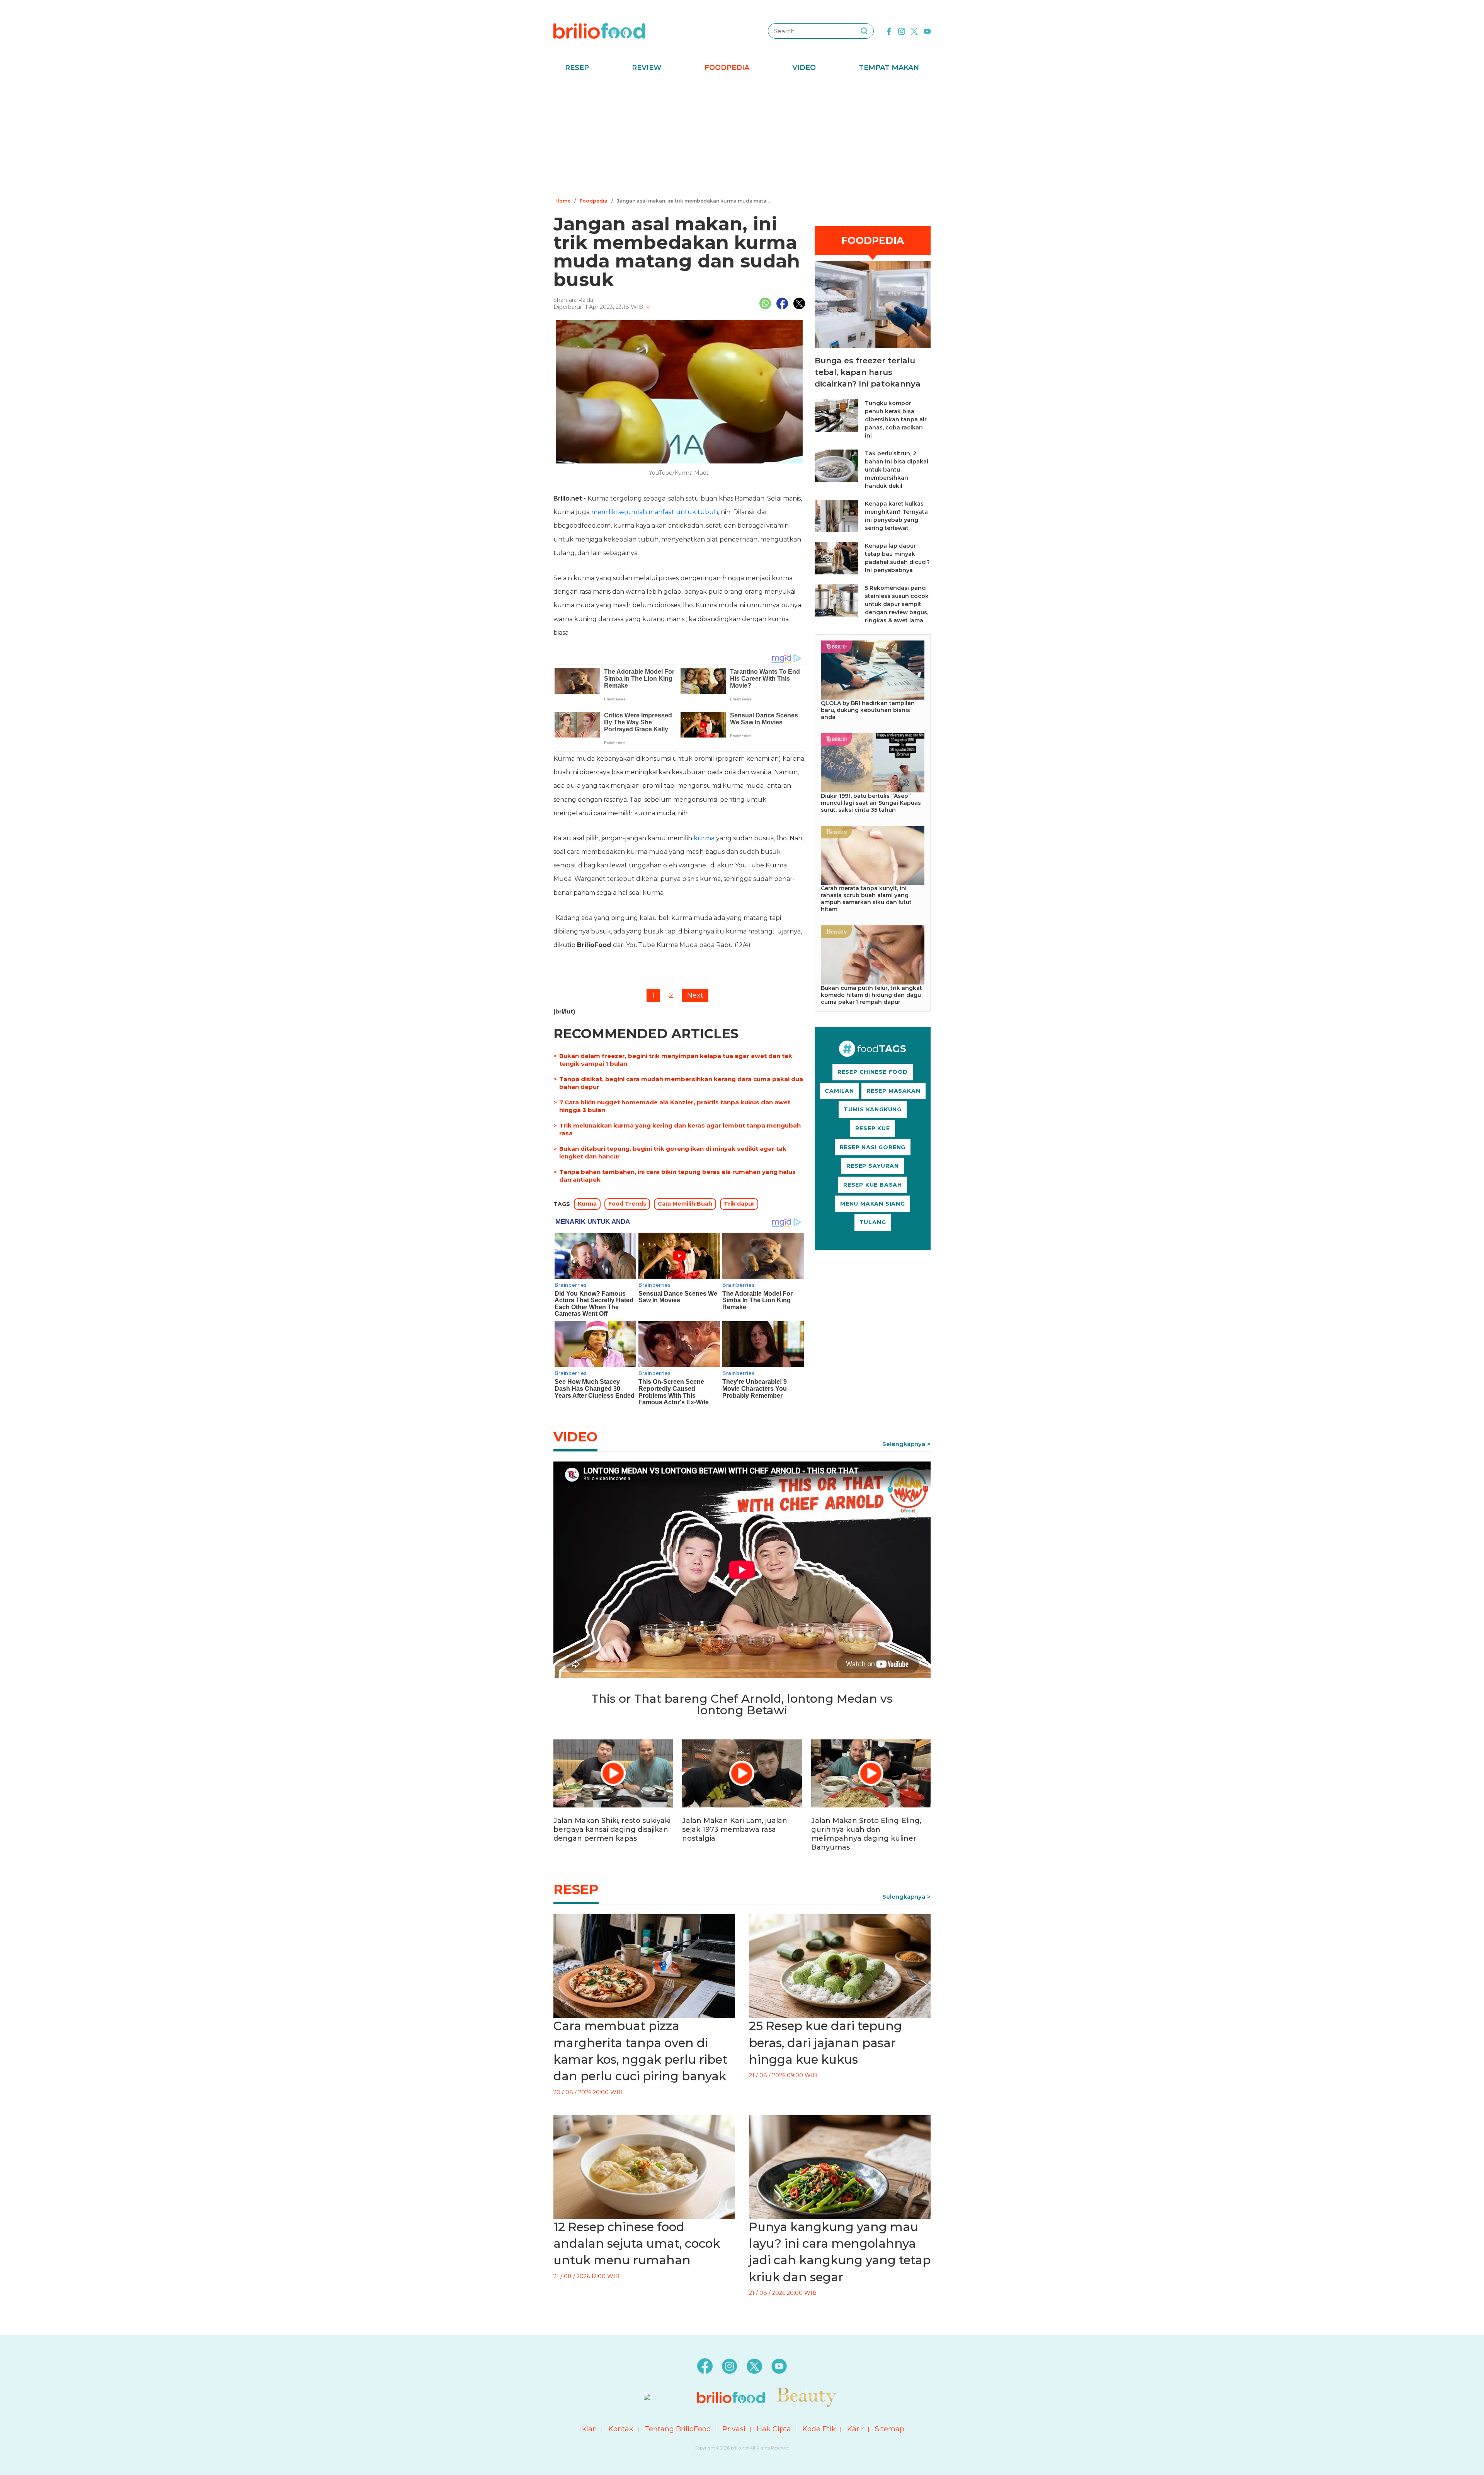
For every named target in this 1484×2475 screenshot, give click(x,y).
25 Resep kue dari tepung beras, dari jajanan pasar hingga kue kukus (825, 2043)
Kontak (621, 2429)
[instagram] (902, 31)
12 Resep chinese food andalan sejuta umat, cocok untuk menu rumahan (637, 2244)
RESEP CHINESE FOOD (873, 1072)
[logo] (599, 31)
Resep (577, 68)
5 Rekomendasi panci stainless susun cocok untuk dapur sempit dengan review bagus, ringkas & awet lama (897, 604)
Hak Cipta (774, 2429)
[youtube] (927, 31)
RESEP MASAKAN (893, 1091)
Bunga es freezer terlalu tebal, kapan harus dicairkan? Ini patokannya (868, 372)
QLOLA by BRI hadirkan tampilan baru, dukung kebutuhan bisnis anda (868, 710)
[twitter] (914, 31)
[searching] (864, 31)
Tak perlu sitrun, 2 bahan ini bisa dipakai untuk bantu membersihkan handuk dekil (897, 470)
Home (563, 201)
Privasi (734, 2429)
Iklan (589, 2429)
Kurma (587, 1204)
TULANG (873, 1222)
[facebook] (889, 31)
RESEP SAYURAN (872, 1166)
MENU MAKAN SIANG (873, 1204)
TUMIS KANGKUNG (873, 1109)
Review (647, 68)
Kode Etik (819, 2429)
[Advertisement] (742, 137)
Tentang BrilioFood (678, 2429)
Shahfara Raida (573, 300)
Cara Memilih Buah (685, 1204)
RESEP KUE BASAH (873, 1185)
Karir (855, 2429)
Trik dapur (739, 1204)
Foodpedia (727, 68)
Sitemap (890, 2429)
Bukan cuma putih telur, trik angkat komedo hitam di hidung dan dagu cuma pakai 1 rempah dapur (871, 995)
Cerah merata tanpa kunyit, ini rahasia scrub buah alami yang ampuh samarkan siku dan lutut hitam (866, 899)
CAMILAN (839, 1091)
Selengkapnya (904, 1444)
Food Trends (627, 1204)
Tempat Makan (889, 68)
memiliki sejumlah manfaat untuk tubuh (655, 512)
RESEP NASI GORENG (873, 1147)
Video (804, 68)
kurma (704, 838)
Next (695, 995)
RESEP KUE (872, 1128)
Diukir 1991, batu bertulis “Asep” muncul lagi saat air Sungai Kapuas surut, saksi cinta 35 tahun (871, 803)
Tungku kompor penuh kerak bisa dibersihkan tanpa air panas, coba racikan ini (896, 419)
